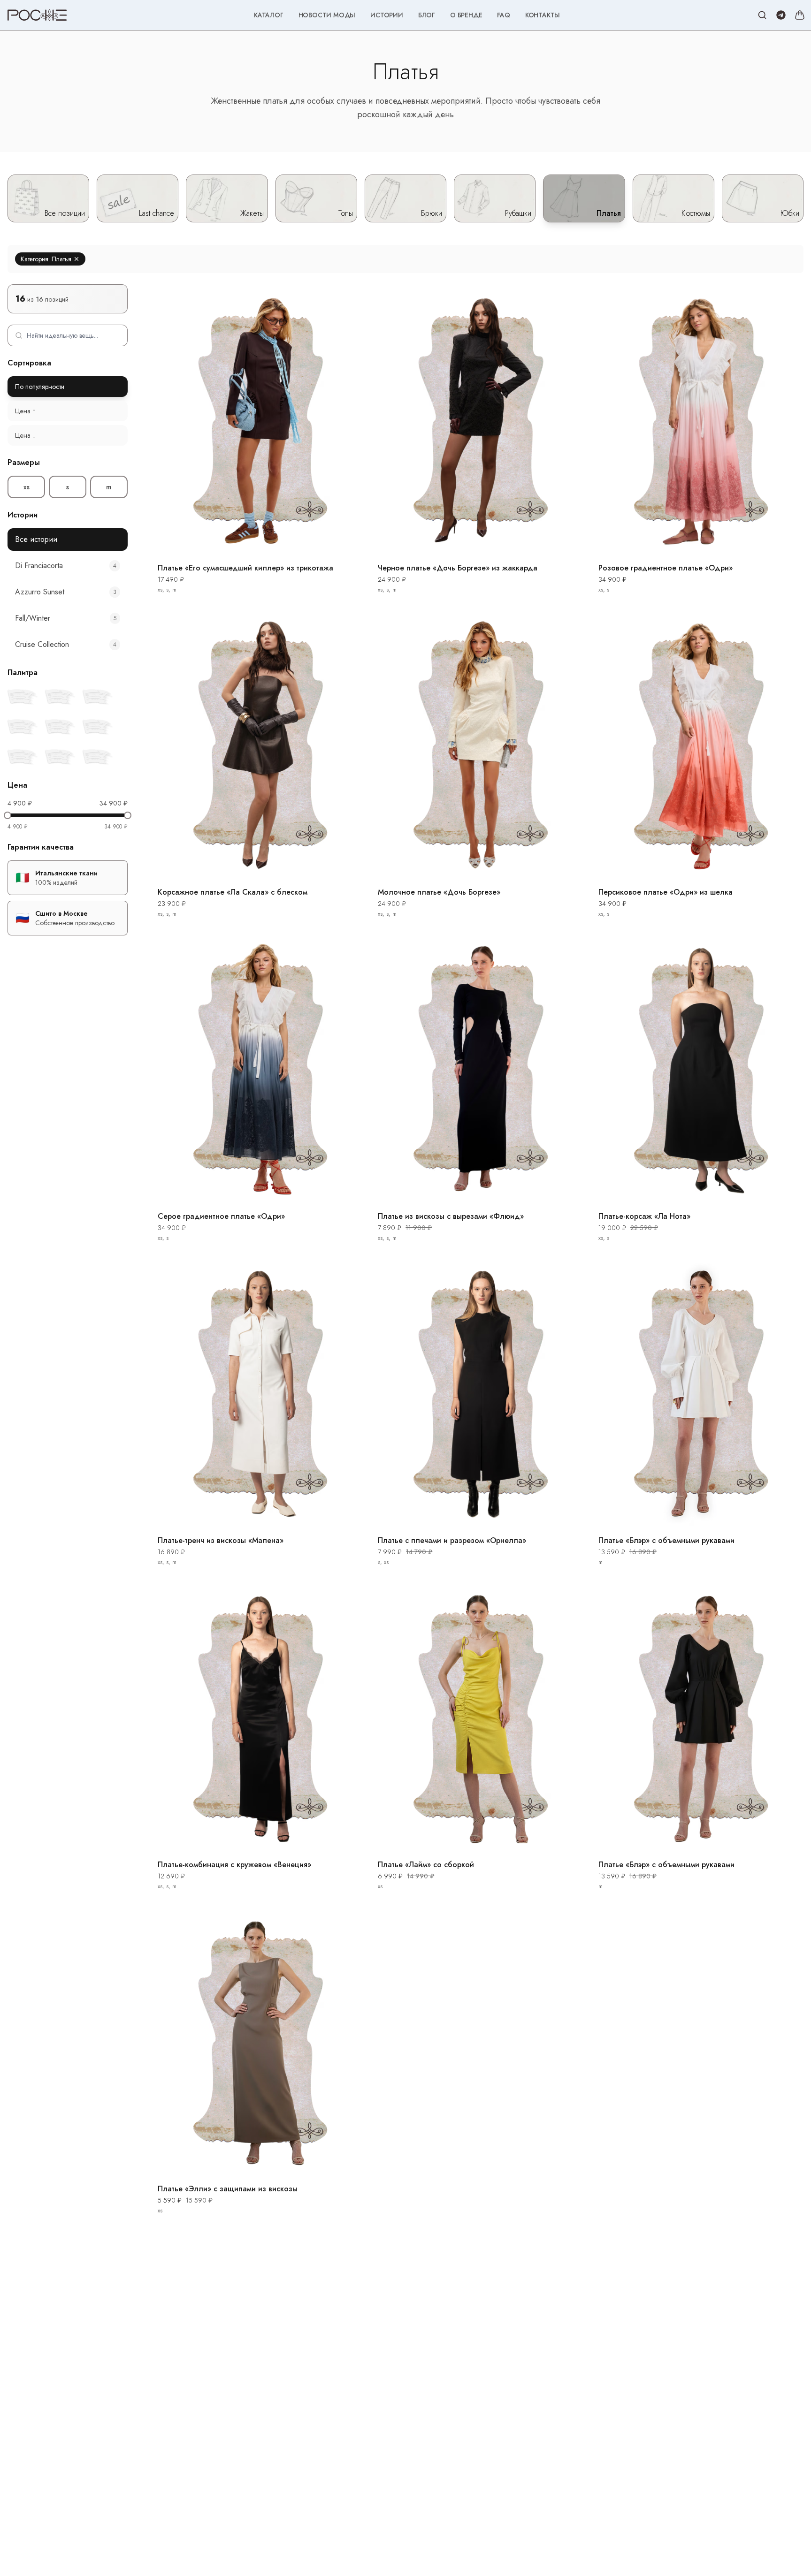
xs (27, 487)
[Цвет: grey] (98, 727)
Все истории (36, 539)
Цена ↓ (25, 435)
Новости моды (327, 15)
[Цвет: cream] (98, 697)
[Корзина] (800, 15)
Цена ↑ (25, 411)
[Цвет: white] (60, 757)
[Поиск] (762, 15)
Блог (427, 15)
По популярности (40, 387)
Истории (387, 15)
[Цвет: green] (23, 757)
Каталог (269, 15)
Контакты (543, 15)
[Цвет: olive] (98, 757)
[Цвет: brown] (23, 697)
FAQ (503, 15)
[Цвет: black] (60, 697)
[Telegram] (781, 15)
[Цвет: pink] (23, 727)
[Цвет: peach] (60, 727)
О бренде (466, 15)
